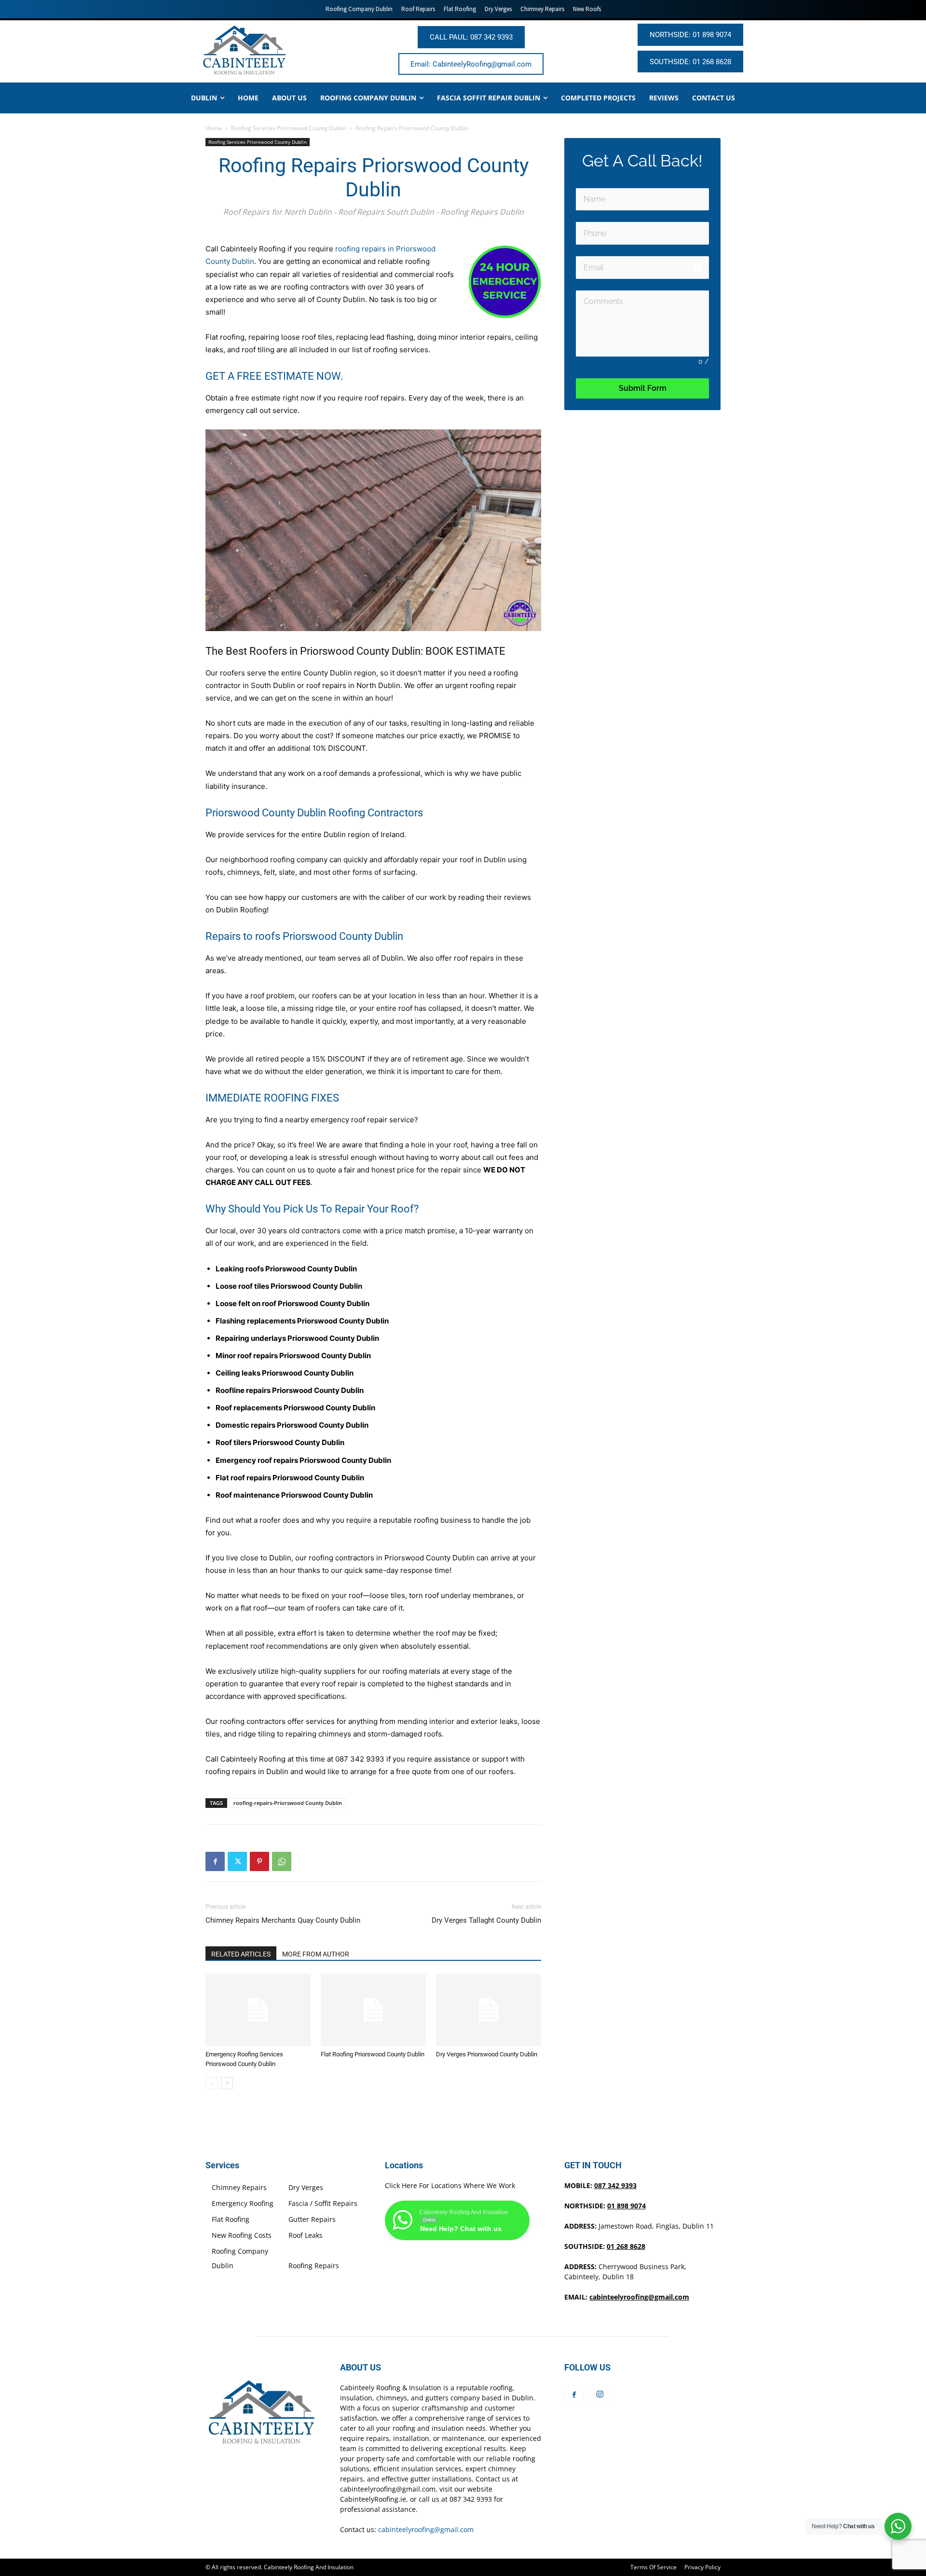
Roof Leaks (306, 2235)
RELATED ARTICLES (241, 1954)
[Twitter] (237, 1861)
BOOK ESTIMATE (465, 651)
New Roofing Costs (242, 2235)
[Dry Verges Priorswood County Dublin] (489, 2010)
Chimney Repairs (239, 2187)
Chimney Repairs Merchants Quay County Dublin (283, 1920)
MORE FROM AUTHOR (316, 1954)
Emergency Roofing (243, 2203)
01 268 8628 (626, 2246)
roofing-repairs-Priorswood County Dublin (288, 1803)
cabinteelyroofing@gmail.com (639, 2297)
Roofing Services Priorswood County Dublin (289, 128)
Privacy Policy (702, 2567)
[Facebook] (215, 1861)
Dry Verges (306, 2187)
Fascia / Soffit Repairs (323, 2203)
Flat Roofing (231, 2219)
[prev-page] (211, 2083)
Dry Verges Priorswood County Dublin (487, 2054)
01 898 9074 (626, 2206)
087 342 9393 (360, 1759)
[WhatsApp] (282, 1861)
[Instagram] (600, 2395)
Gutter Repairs (312, 2219)
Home (214, 128)
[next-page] (227, 2083)
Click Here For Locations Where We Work (450, 2185)
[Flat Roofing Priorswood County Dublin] (373, 2010)
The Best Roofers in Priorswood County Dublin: (315, 651)
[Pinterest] (259, 1861)
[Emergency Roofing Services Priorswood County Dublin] (258, 2010)
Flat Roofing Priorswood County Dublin (373, 2054)
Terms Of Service (654, 2567)
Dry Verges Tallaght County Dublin (486, 1920)
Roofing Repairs (314, 2266)
